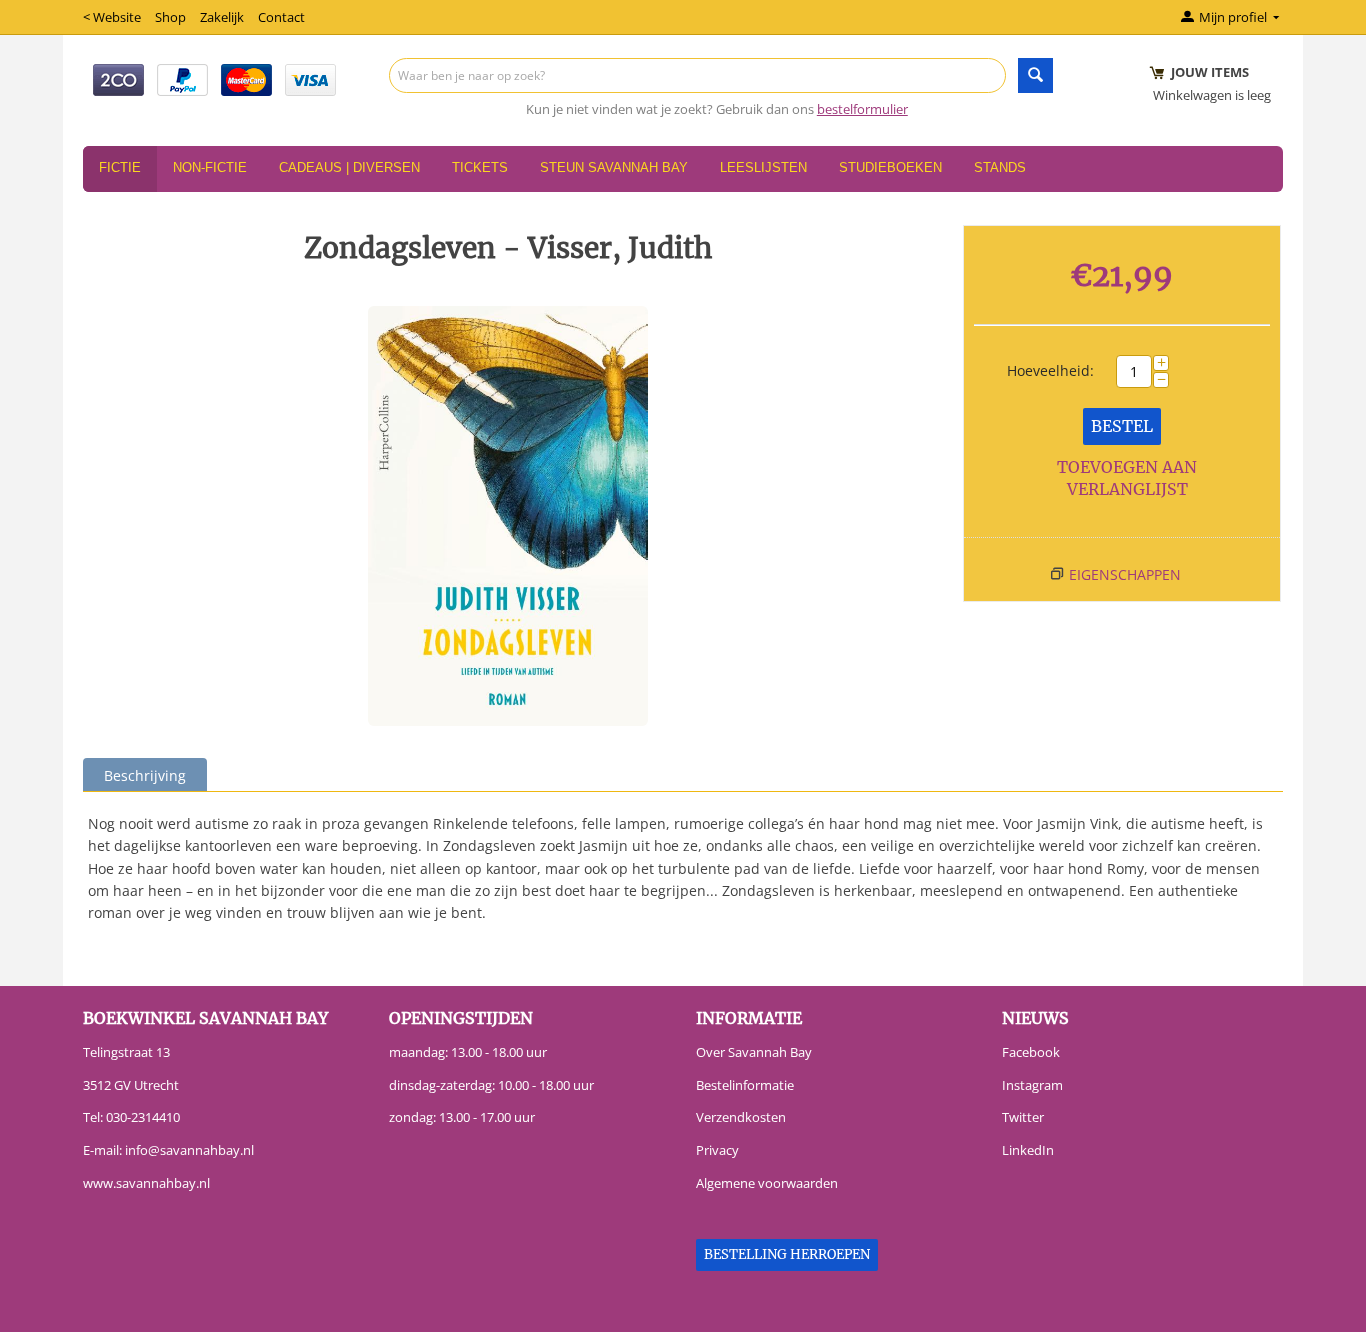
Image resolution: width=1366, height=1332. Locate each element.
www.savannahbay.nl (146, 1183)
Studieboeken (890, 167)
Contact (281, 17)
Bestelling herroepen (787, 1254)
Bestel (1122, 426)
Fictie (120, 167)
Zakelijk (222, 17)
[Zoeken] (1035, 75)
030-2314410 (143, 1117)
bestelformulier (862, 109)
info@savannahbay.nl (189, 1150)
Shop (170, 17)
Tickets (480, 167)
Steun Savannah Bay (614, 167)
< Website (112, 17)
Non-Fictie (210, 167)
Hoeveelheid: (1050, 370)
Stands (1000, 167)
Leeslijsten (763, 167)
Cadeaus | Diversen (349, 167)
